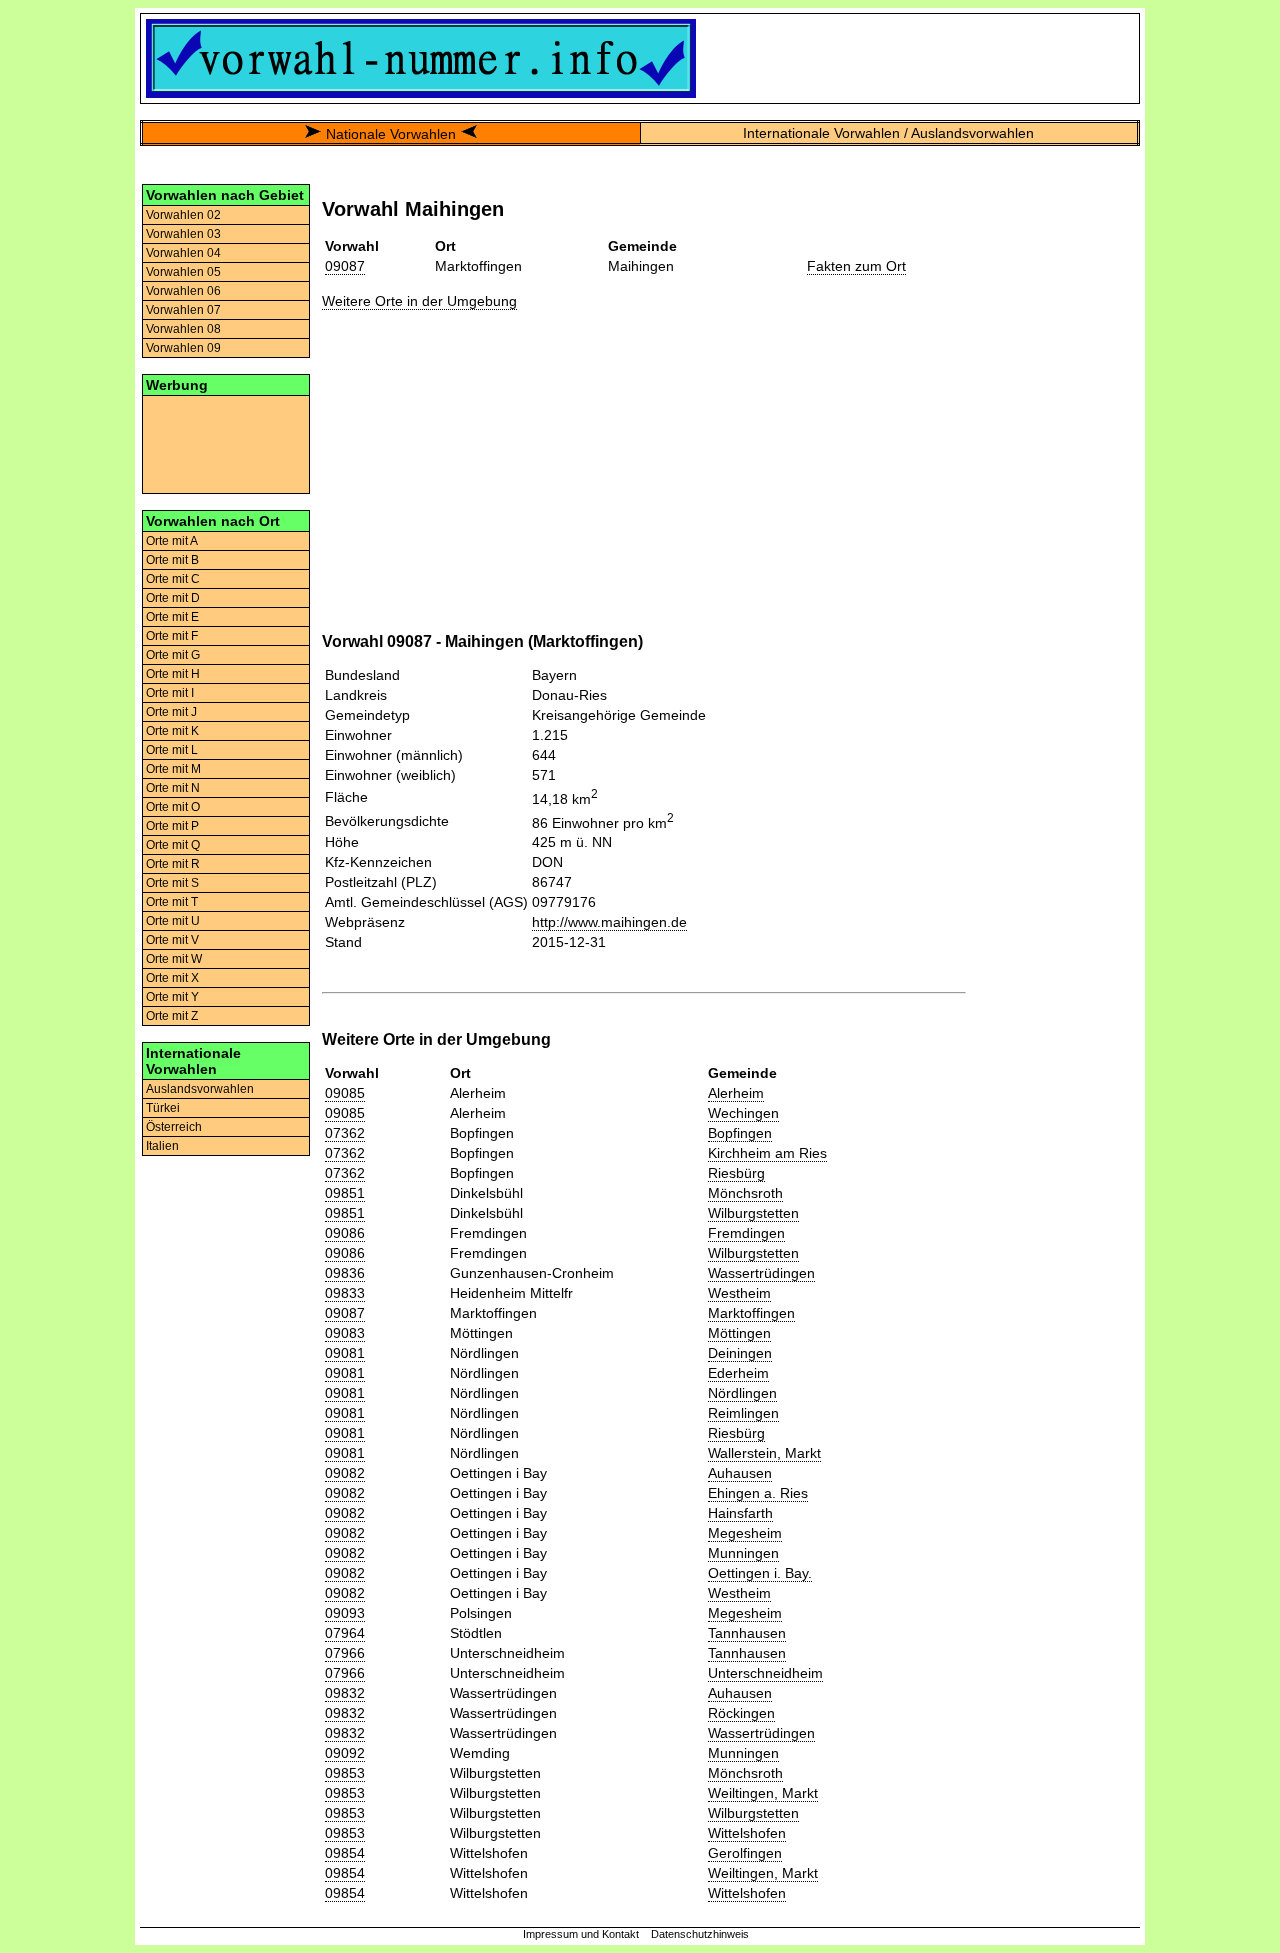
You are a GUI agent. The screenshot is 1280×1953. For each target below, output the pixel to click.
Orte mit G (173, 655)
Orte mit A (172, 541)
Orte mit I (170, 693)
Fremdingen (746, 1233)
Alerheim (736, 1093)
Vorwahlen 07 (183, 310)
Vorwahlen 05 (183, 272)
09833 (345, 1293)
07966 (345, 1653)
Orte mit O (173, 807)
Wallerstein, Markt (764, 1453)
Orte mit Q (173, 845)
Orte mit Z (172, 1016)
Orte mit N (173, 788)
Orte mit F (172, 636)
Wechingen (743, 1113)
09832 (345, 1693)
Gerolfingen (745, 1853)
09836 (345, 1273)
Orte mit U (173, 921)
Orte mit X (172, 978)
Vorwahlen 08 (183, 329)
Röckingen (741, 1713)
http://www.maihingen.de (609, 922)
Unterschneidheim (765, 1673)
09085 (345, 1093)
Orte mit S (172, 883)
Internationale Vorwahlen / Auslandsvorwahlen (888, 133)
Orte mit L (172, 750)
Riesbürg (736, 1173)
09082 (345, 1473)
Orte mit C (173, 579)
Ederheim (738, 1373)
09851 (345, 1193)
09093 (345, 1613)
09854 (345, 1853)
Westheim (739, 1293)
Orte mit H (173, 674)
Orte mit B (172, 560)
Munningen (743, 1553)
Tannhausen (747, 1633)
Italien (162, 1146)
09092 (345, 1753)
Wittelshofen (747, 1833)
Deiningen (740, 1353)
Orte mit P (172, 826)
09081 (345, 1353)
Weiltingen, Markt (763, 1793)
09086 (345, 1233)
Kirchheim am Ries (767, 1153)
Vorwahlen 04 (183, 253)
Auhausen (740, 1473)
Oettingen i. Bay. (760, 1573)
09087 (345, 266)
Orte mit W (174, 959)
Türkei (163, 1108)
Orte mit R (173, 864)
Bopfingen (740, 1133)
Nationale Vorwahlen (391, 134)
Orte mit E (172, 617)
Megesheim (745, 1533)
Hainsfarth (740, 1513)
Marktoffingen (751, 1313)
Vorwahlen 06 (183, 291)
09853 (345, 1773)
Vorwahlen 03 (183, 234)
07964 (345, 1633)
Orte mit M (173, 769)
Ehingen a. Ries (758, 1493)
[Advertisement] (226, 443)
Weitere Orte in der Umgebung (419, 301)
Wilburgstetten (753, 1213)
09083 (345, 1333)
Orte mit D (173, 598)
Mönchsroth (745, 1193)
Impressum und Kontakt (581, 1934)
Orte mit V (172, 940)
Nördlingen (742, 1393)
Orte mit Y (172, 997)
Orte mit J (171, 712)
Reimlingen (743, 1413)
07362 (345, 1133)
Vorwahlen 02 (183, 215)
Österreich (174, 1127)
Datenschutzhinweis (700, 1934)
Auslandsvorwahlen (200, 1089)
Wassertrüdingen (761, 1273)
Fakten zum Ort (856, 266)
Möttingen (739, 1333)
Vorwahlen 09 (183, 348)
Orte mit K (172, 731)
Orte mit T (172, 902)
